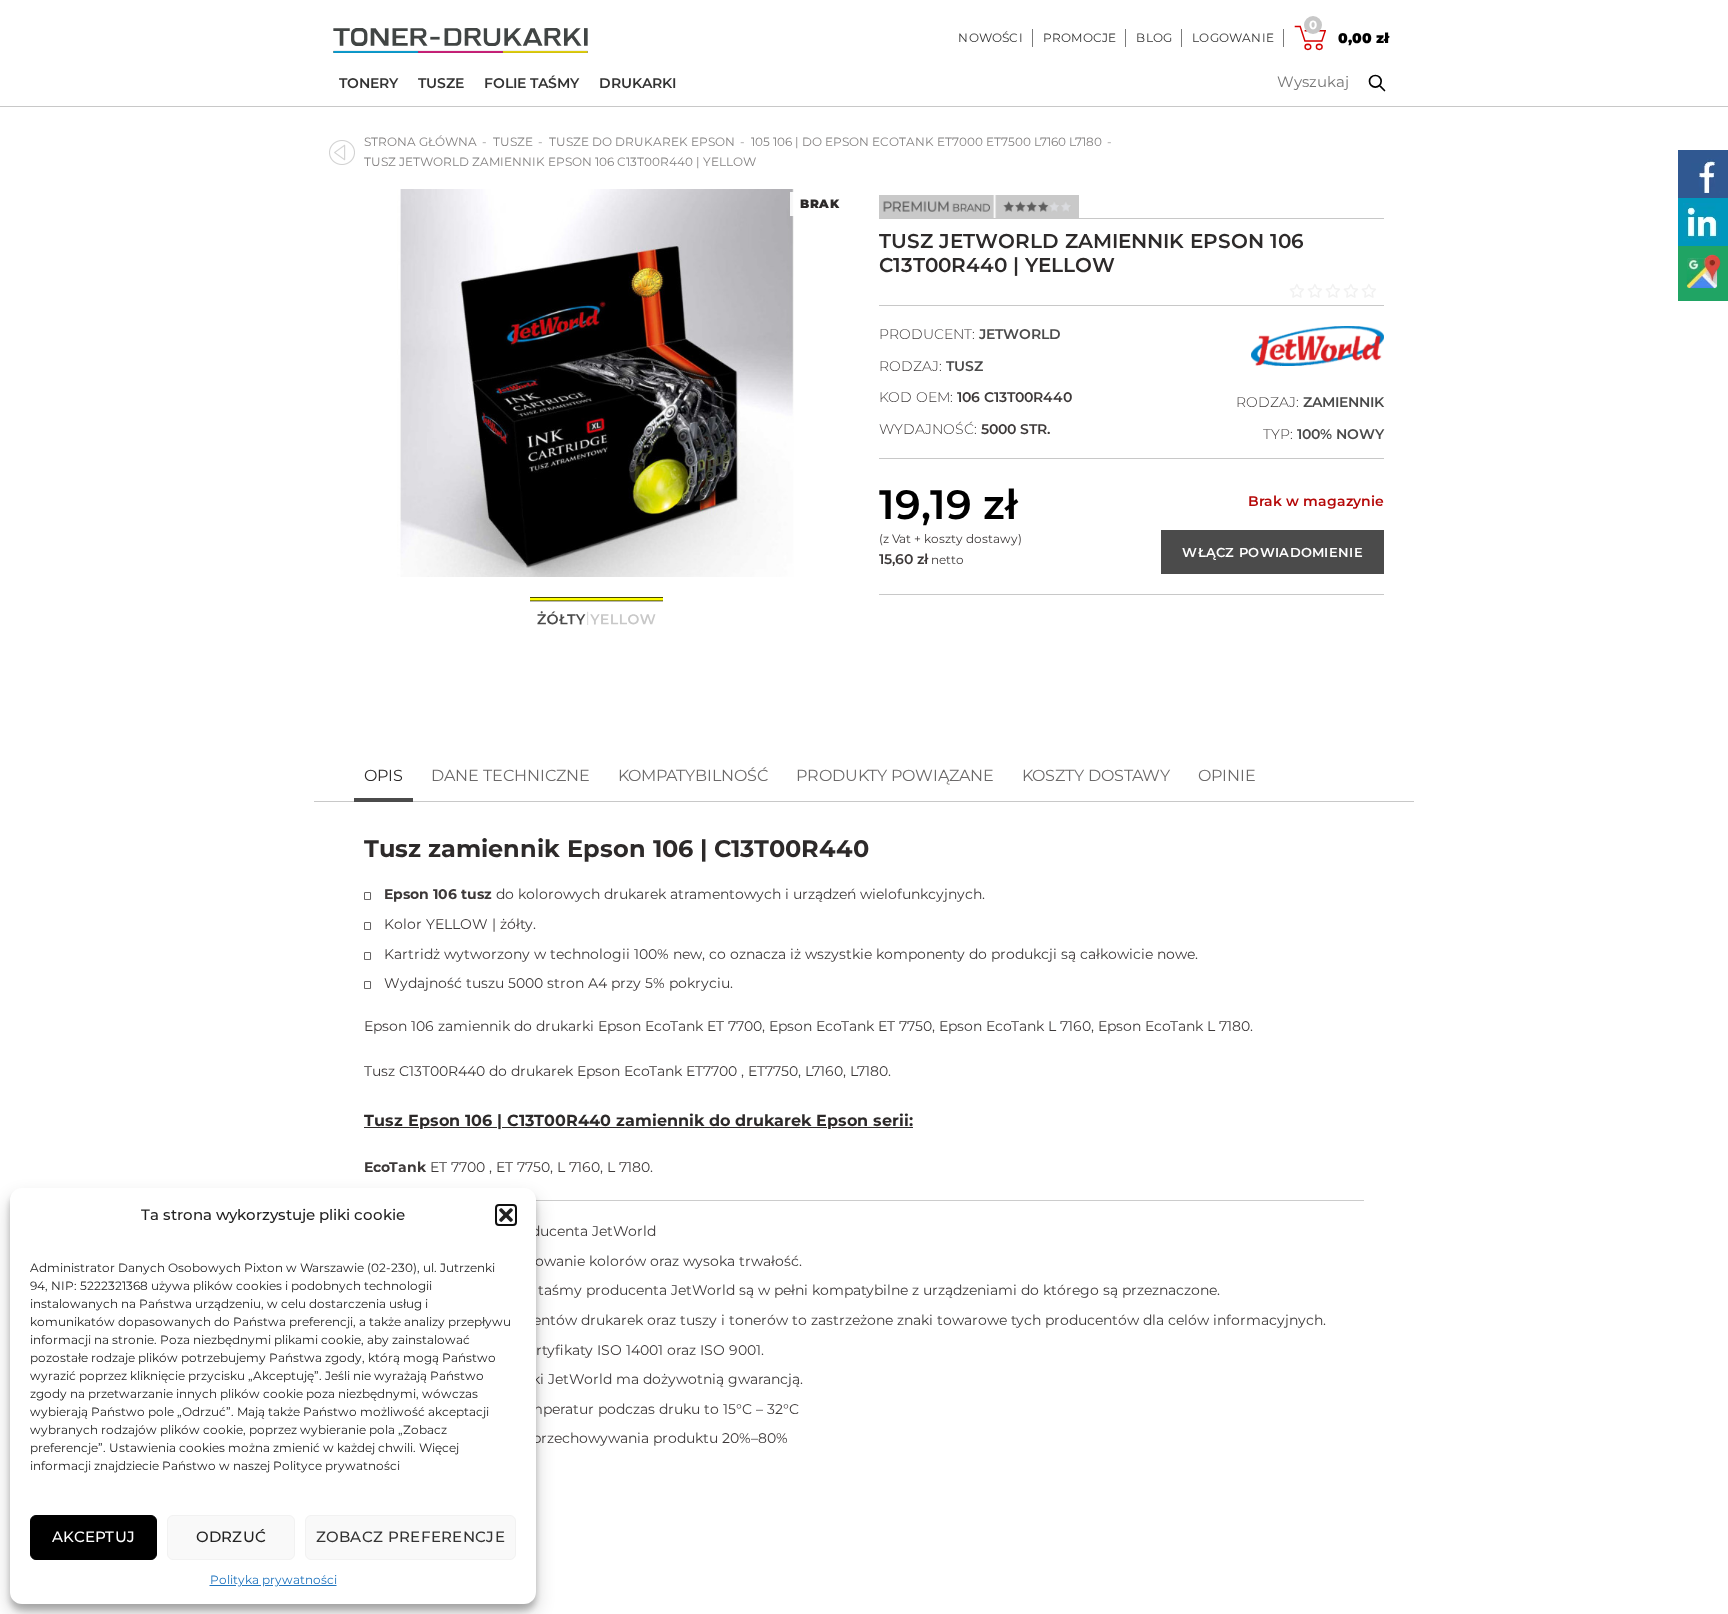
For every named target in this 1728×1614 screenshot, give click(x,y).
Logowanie (1233, 37)
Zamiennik (1343, 402)
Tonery (368, 83)
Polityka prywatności (273, 1579)
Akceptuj (93, 1536)
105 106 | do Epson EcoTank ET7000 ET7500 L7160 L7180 (926, 141)
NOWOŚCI (990, 37)
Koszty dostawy (1096, 775)
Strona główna (420, 141)
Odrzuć (231, 1536)
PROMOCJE (1080, 37)
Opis (383, 775)
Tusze (441, 83)
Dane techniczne (510, 775)
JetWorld (1020, 334)
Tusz (964, 366)
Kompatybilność (693, 775)
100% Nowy (1340, 434)
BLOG (1154, 37)
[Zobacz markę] (1317, 361)
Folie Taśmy (531, 83)
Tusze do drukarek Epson (642, 141)
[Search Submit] (1362, 83)
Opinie (1227, 775)
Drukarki (637, 83)
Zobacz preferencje (410, 1536)
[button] (506, 1215)
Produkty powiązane (895, 775)
